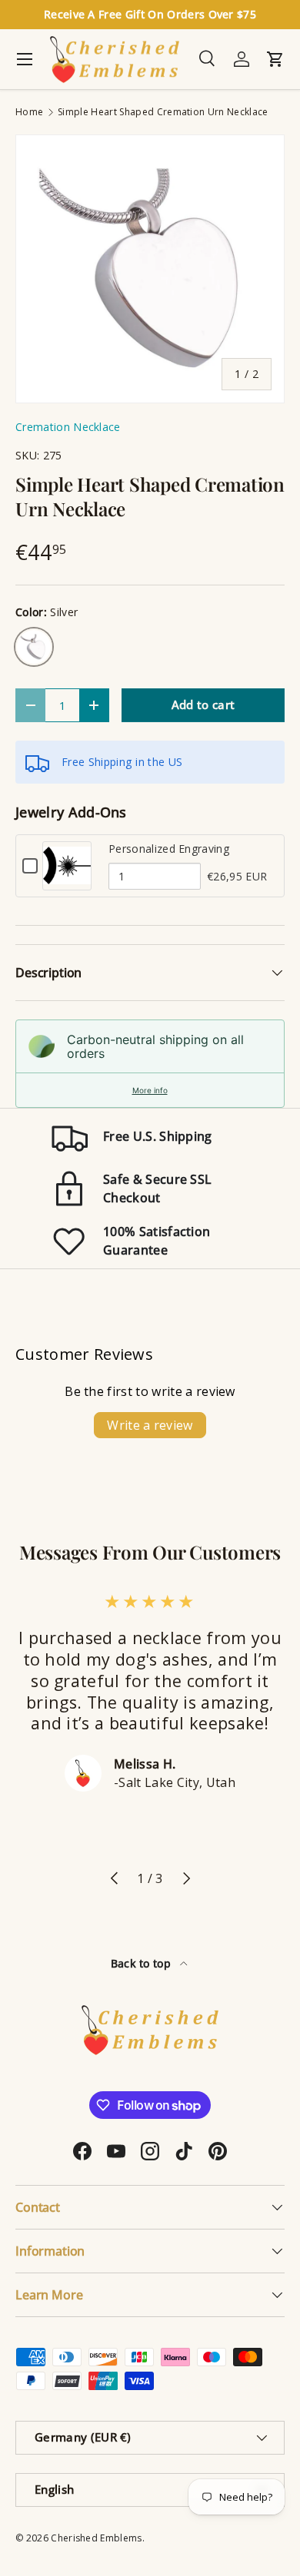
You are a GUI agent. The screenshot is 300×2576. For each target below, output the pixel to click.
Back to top (143, 1963)
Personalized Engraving (169, 849)
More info (150, 1090)
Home (29, 112)
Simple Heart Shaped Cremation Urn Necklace (163, 112)
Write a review (150, 1425)
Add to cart (203, 705)
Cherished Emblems (96, 2538)
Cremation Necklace (68, 427)
